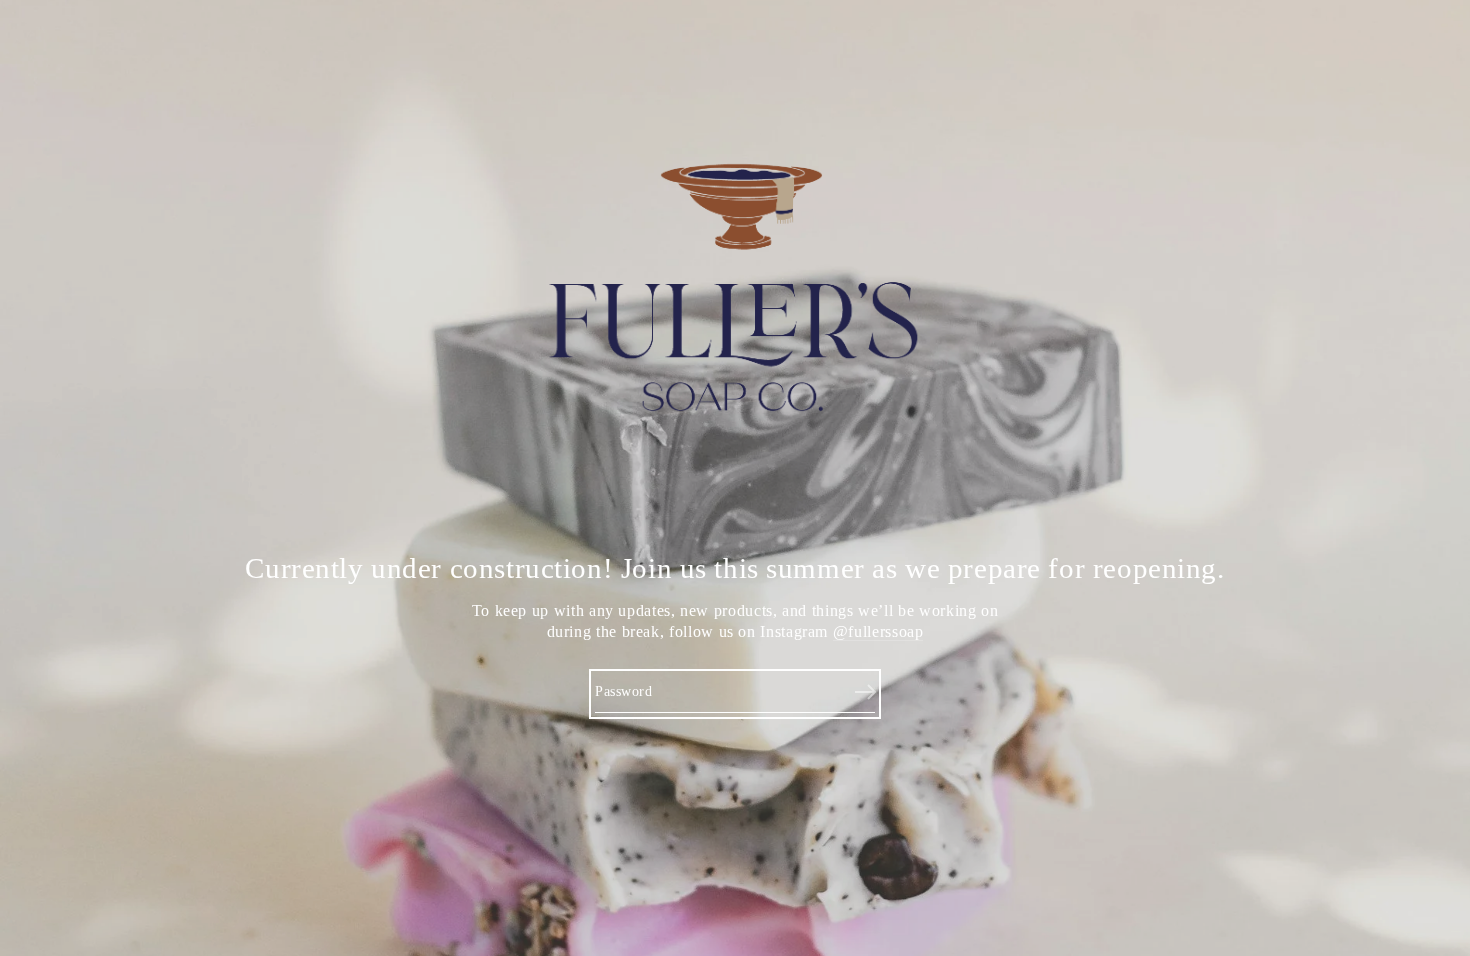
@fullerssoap (878, 631)
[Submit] (865, 693)
